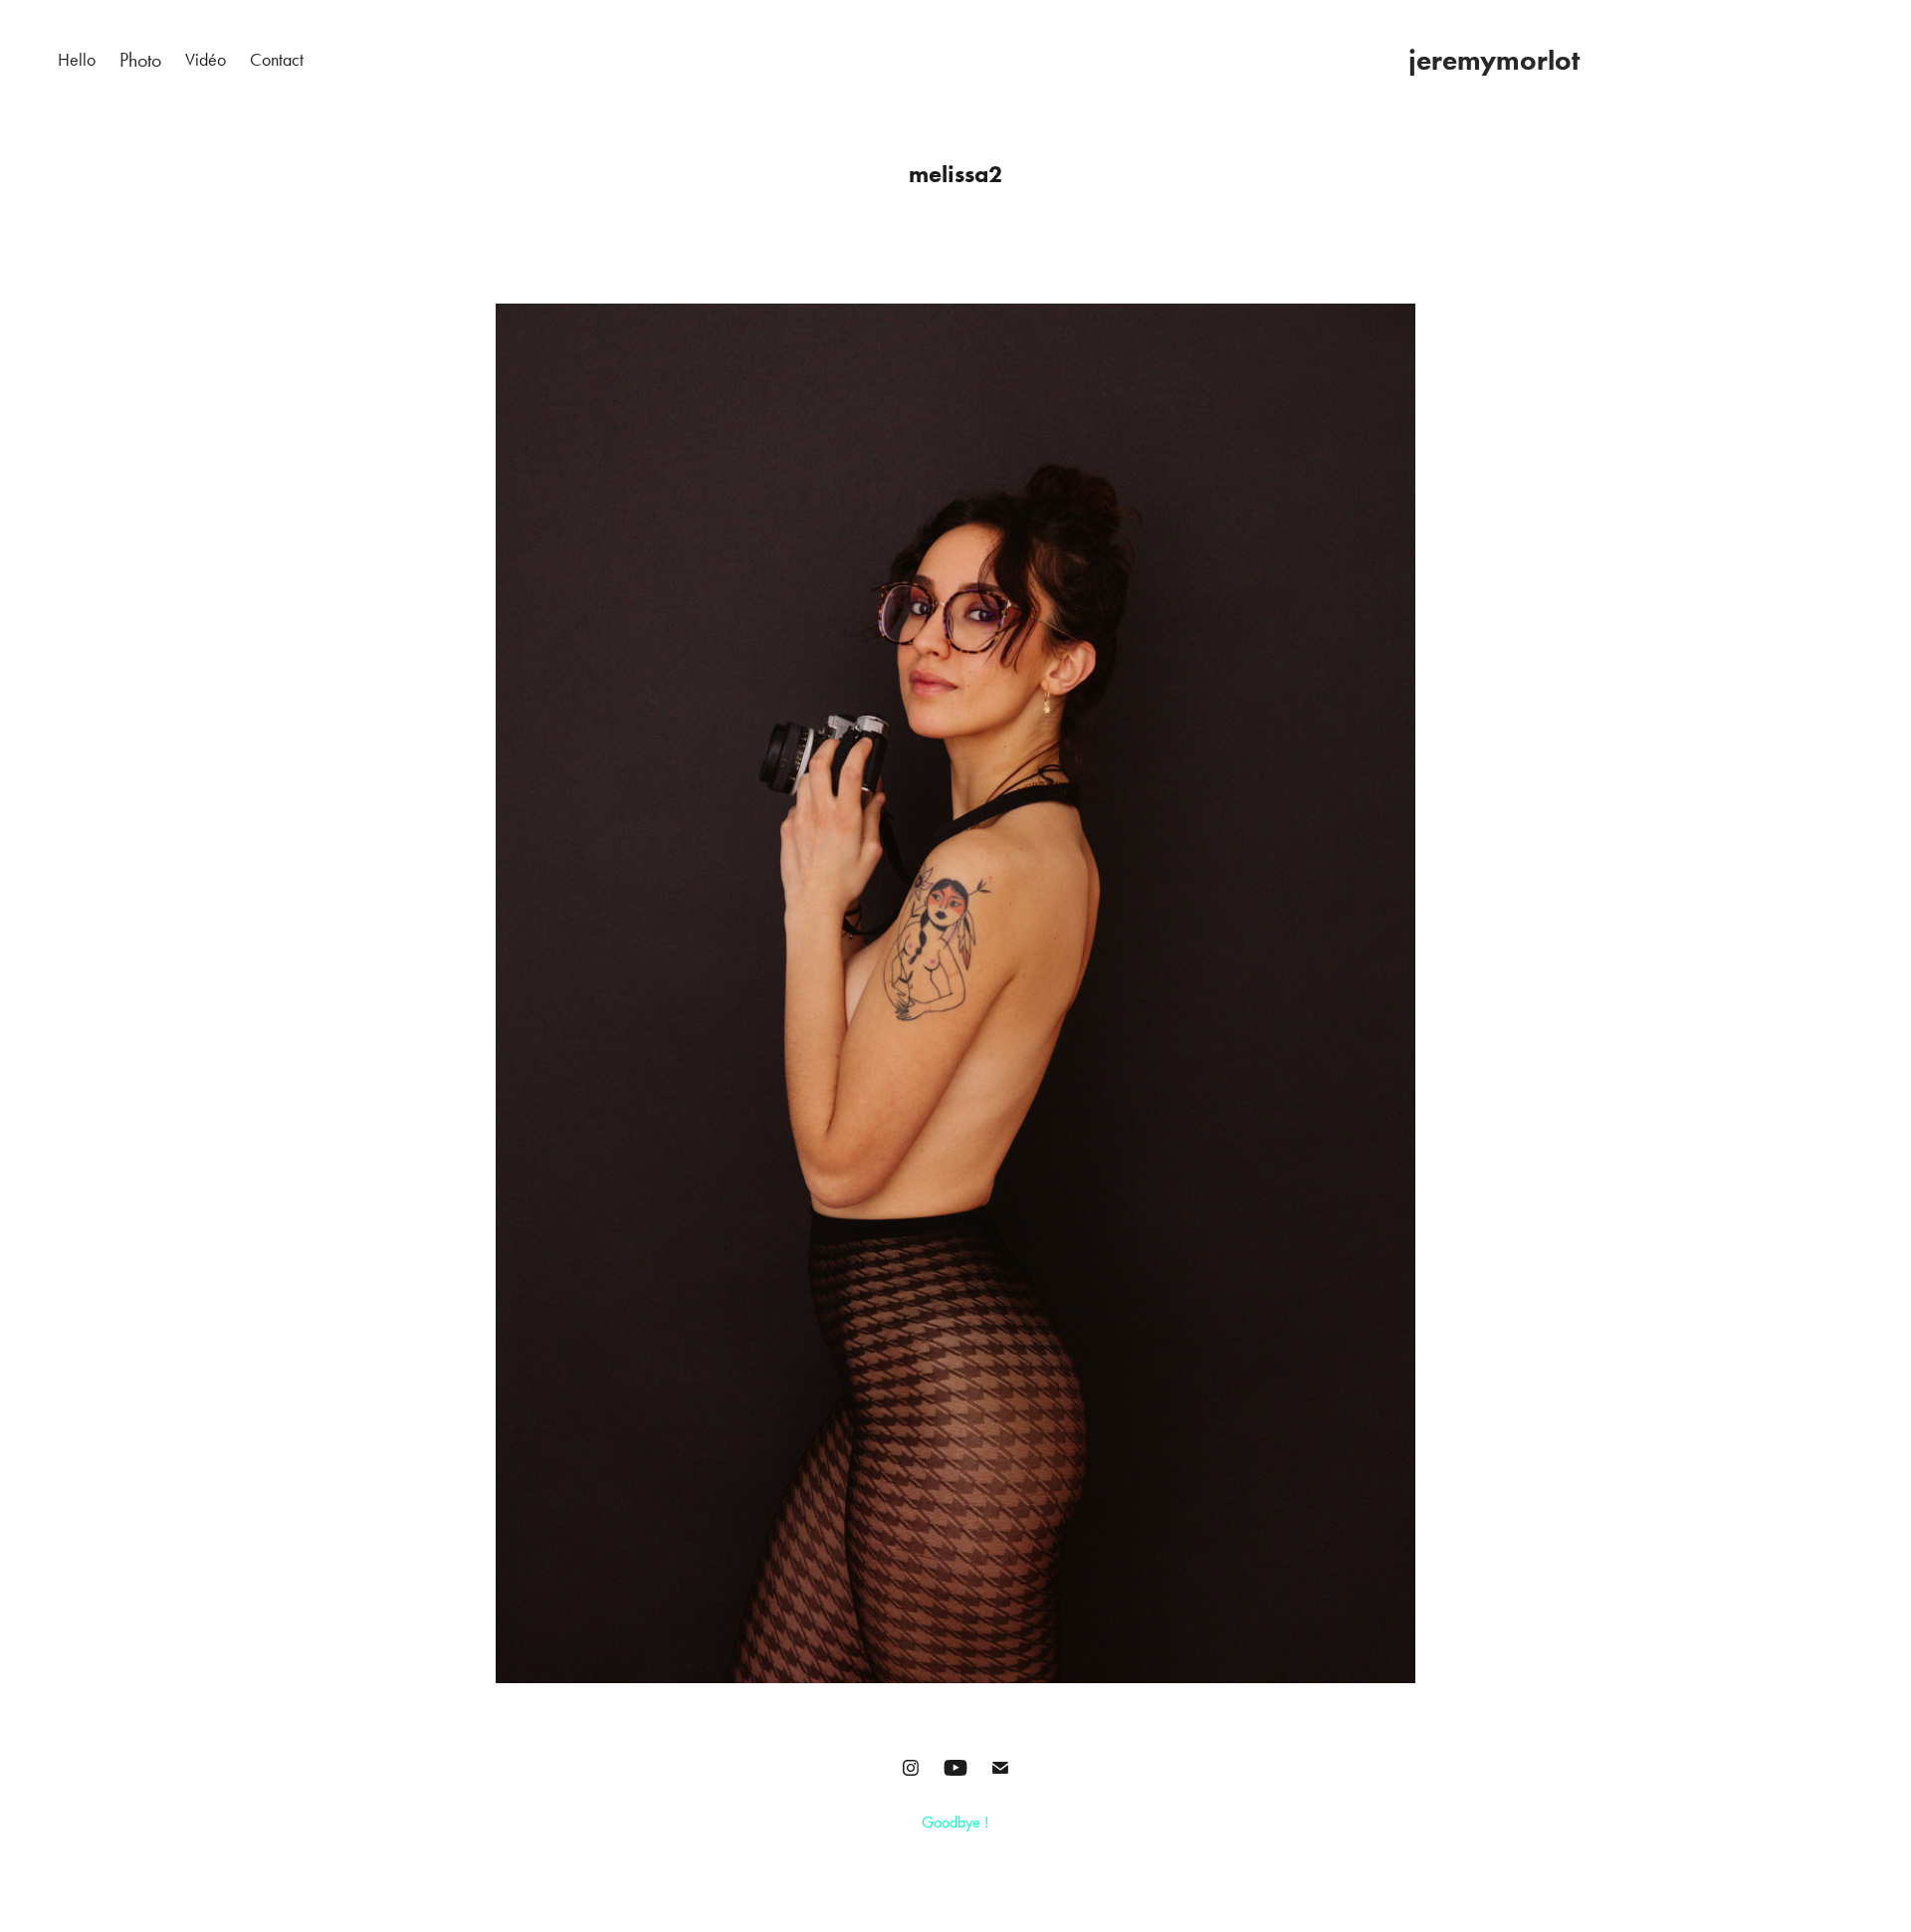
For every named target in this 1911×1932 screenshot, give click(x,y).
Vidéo (206, 60)
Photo (140, 60)
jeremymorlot (1494, 60)
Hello (77, 60)
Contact (277, 60)
